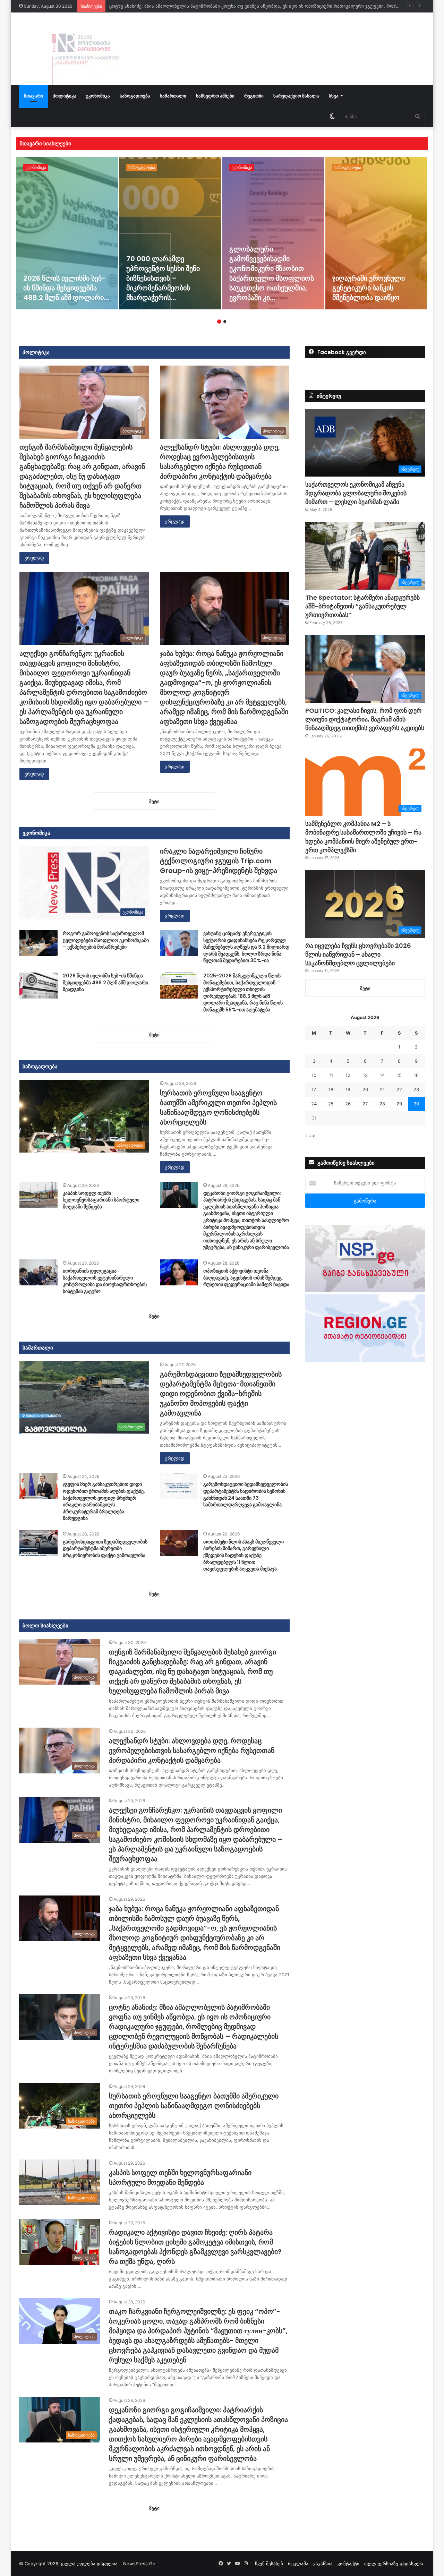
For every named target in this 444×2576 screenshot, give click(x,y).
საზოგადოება (135, 96)
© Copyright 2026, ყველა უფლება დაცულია (71, 2564)
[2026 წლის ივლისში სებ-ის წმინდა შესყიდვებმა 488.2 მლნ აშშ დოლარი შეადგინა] (39, 986)
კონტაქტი (348, 2564)
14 (382, 1075)
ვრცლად (34, 558)
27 (365, 1104)
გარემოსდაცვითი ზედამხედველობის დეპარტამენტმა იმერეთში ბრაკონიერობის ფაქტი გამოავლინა (105, 1548)
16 (416, 1075)
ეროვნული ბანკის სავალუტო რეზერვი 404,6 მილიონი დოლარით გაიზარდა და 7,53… (376, 283)
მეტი (365, 988)
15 (399, 1075)
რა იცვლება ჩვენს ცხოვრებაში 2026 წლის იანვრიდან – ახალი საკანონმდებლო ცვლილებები (358, 954)
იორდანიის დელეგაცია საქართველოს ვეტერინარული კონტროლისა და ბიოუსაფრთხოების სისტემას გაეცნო (105, 1281)
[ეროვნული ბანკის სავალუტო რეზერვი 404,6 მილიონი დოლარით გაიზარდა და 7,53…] (376, 233)
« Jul (310, 1136)
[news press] (83, 49)
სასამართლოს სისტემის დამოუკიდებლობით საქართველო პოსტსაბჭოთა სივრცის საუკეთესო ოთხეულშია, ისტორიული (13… (63, 273)
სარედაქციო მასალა (296, 96)
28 (382, 1104)
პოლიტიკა (65, 96)
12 (348, 1075)
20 (365, 1089)
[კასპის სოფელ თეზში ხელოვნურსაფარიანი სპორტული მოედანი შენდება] (39, 1195)
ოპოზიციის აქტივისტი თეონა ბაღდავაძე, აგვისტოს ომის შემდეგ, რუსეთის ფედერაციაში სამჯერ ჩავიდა (246, 1278)
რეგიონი (254, 96)
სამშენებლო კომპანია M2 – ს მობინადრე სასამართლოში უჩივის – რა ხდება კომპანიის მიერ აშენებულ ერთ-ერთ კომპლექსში (363, 837)
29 (399, 1104)
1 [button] (219, 322)
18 (331, 1089)
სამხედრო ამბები (215, 96)
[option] (67, 233)
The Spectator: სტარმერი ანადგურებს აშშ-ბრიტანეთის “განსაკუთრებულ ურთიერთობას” (362, 606)
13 (365, 1075)
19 (348, 1089)
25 (331, 1104)
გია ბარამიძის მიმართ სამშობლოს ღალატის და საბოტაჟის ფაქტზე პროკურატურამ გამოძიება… (271, 278)
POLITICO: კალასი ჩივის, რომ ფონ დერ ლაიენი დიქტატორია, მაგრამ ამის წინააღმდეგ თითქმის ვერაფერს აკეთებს (365, 719)
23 (416, 1089)
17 (314, 1089)
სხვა (334, 96)
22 (399, 1089)
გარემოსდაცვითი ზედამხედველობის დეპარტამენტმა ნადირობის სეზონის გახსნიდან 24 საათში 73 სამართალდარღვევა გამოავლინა (246, 1494)
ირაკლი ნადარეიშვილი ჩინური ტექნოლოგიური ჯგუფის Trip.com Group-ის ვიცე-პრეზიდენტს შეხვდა (219, 861)
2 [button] (225, 322)
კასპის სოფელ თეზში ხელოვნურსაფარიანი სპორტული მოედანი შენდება (101, 1200)
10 (314, 1075)
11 (331, 1075)
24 (314, 1104)
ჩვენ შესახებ (269, 2564)
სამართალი (173, 96)
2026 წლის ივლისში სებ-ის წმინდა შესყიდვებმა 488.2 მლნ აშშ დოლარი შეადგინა (105, 982)
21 (382, 1089)
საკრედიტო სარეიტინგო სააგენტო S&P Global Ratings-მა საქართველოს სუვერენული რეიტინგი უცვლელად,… (170, 278)
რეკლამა (298, 2564)
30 (416, 1104)
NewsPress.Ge (139, 2564)
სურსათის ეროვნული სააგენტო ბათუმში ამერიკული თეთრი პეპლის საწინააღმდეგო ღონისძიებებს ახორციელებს (235, 6)
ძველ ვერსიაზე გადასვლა (394, 2564)
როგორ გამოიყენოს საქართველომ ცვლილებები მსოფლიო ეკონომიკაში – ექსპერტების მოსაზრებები (106, 940)
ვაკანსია (323, 2564)
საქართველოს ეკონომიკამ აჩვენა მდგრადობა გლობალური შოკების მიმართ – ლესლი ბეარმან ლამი (356, 493)
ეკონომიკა (98, 96)
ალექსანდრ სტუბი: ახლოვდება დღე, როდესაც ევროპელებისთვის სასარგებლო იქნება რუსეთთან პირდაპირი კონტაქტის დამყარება (220, 462)
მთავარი (33, 96)
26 (348, 1104)
